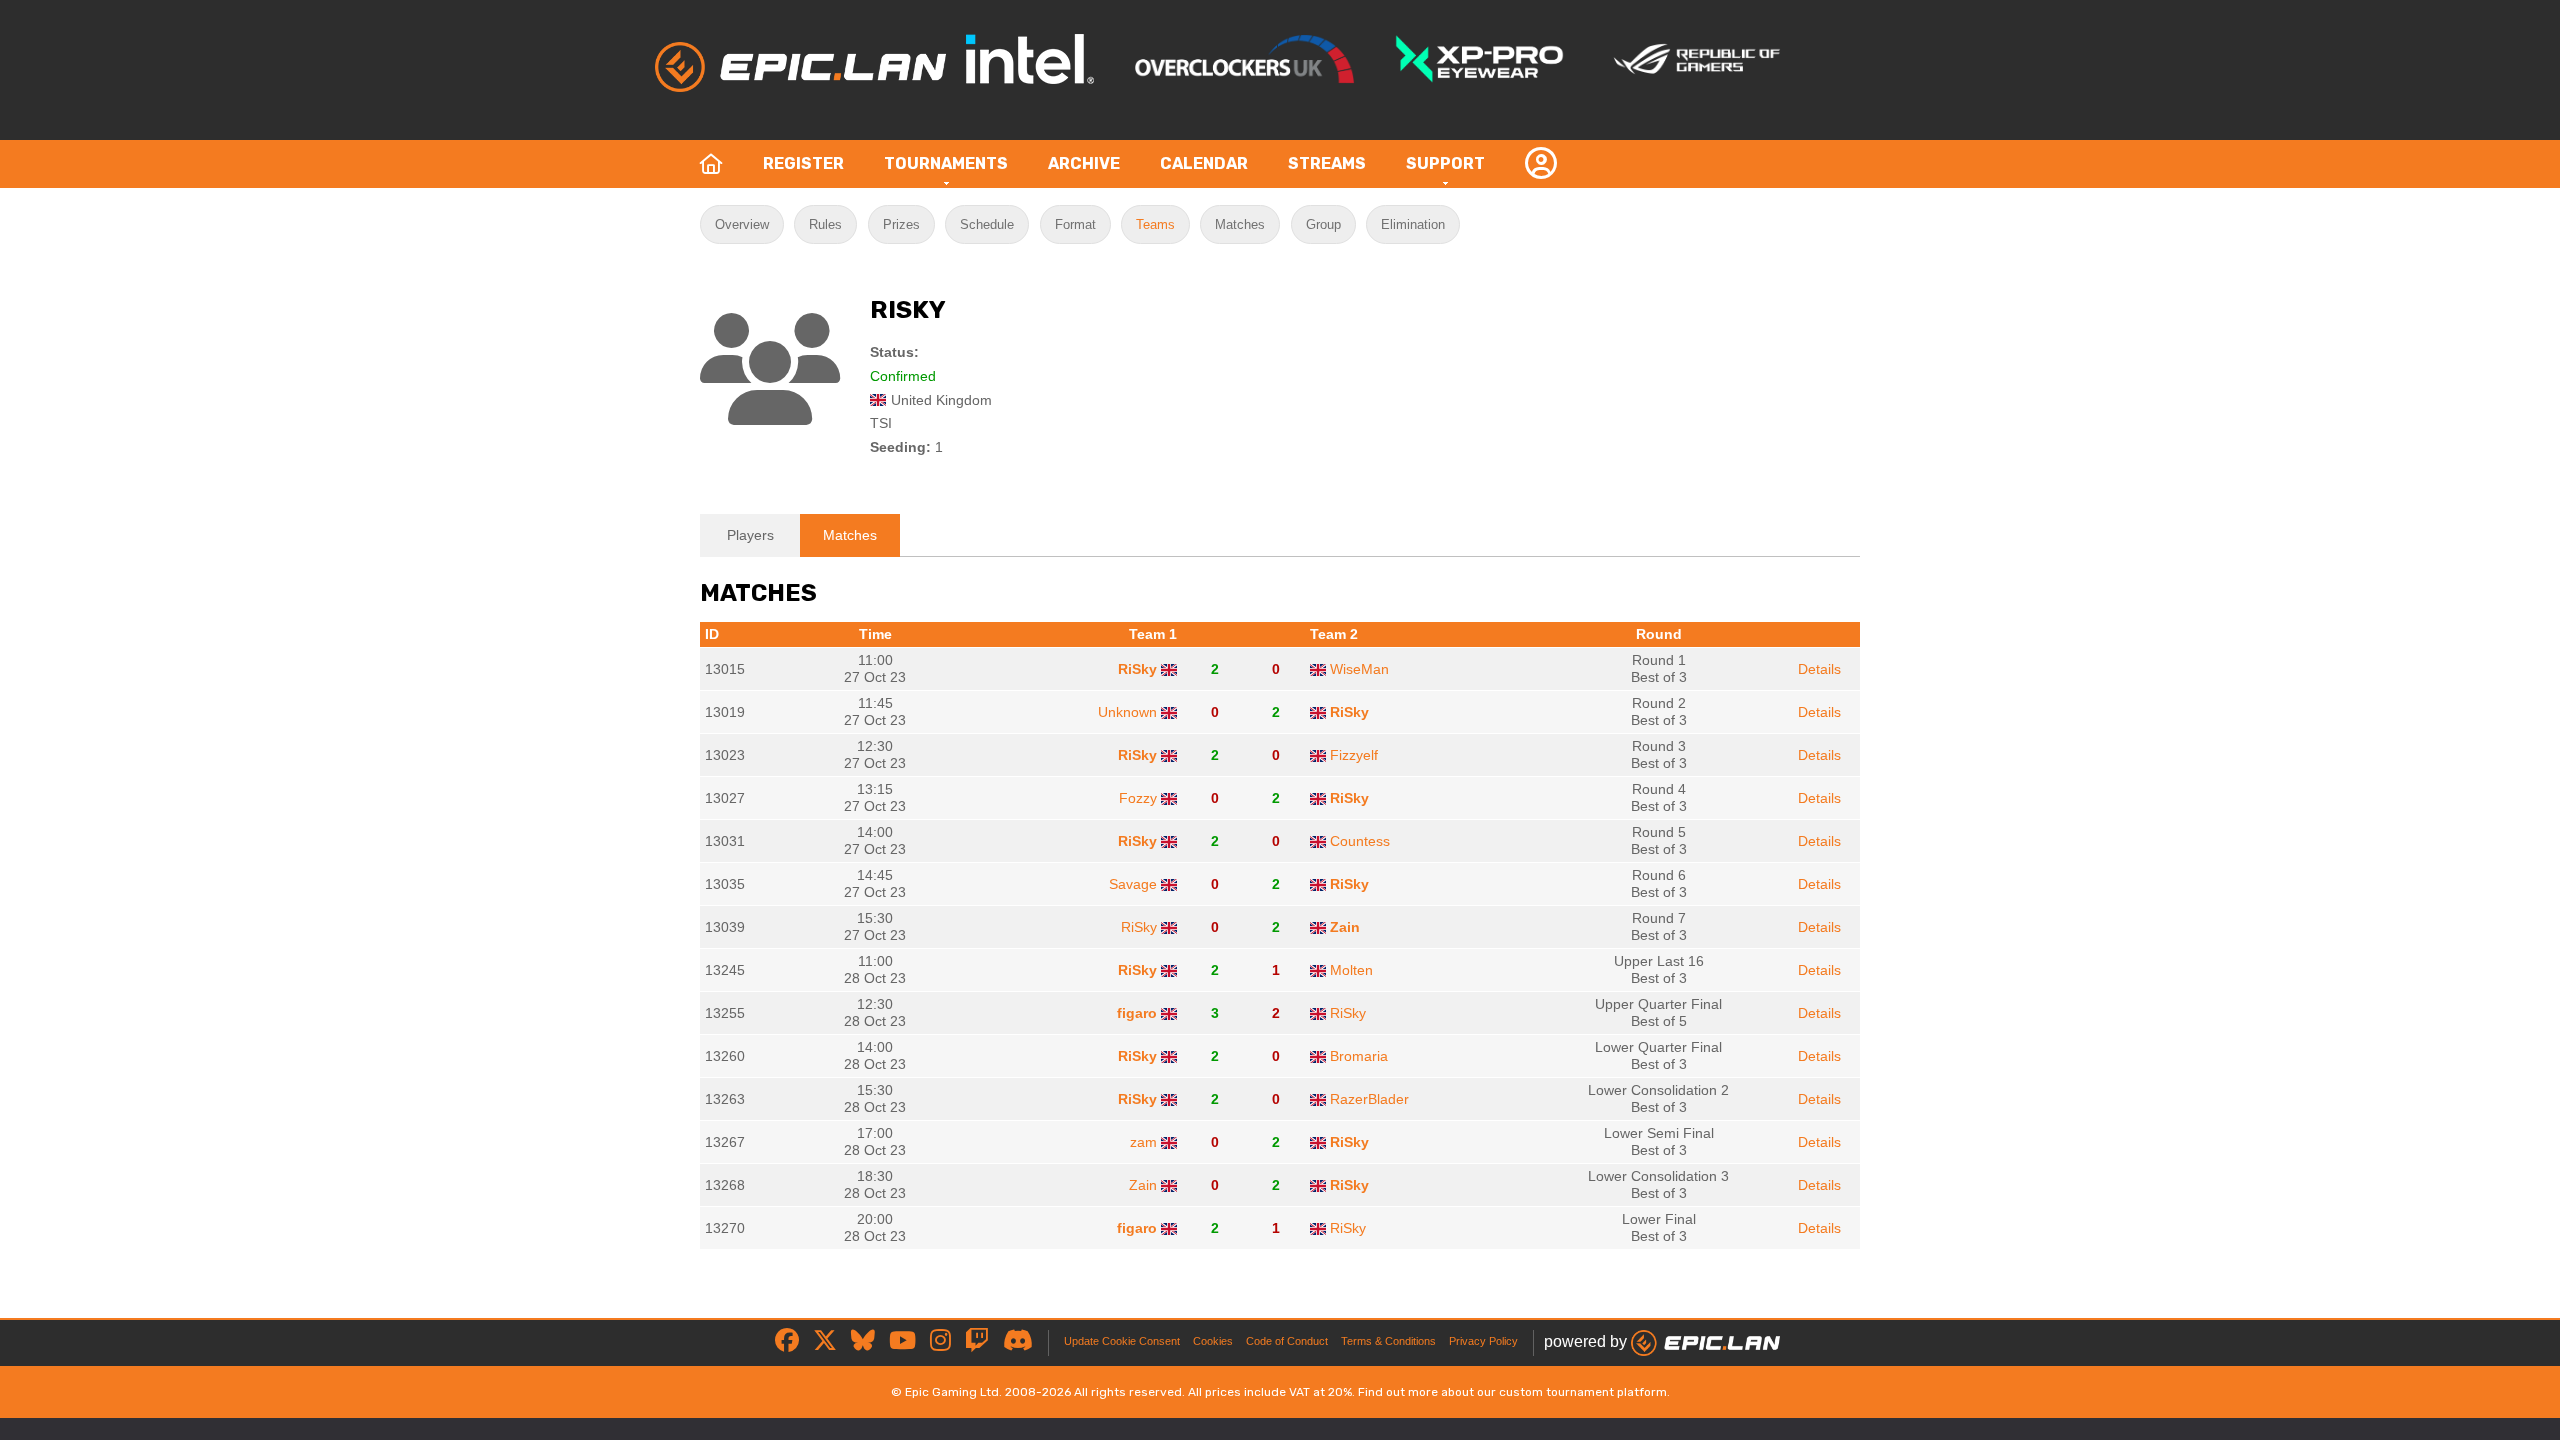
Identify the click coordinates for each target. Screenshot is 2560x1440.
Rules (825, 224)
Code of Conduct (1287, 1341)
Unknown (1127, 712)
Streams (1327, 163)
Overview (742, 224)
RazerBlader (1369, 1099)
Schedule (987, 224)
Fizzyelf (1354, 755)
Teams (1155, 224)
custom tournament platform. (1584, 1392)
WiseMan (1359, 669)
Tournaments (946, 163)
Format (1075, 224)
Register (803, 163)
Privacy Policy (1483, 1341)
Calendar (1204, 163)
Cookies (1213, 1341)
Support (1445, 163)
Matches (1240, 224)
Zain (1345, 927)
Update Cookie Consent (1122, 1341)
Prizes (901, 224)
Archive (1084, 163)
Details (1819, 669)
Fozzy (1138, 798)
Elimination (1413, 224)
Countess (1360, 841)
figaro (1137, 1013)
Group (1323, 224)
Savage (1133, 884)
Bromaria (1359, 1056)
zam (1143, 1142)
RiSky (1137, 669)
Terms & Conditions (1388, 1341)
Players (750, 535)
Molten (1351, 970)
